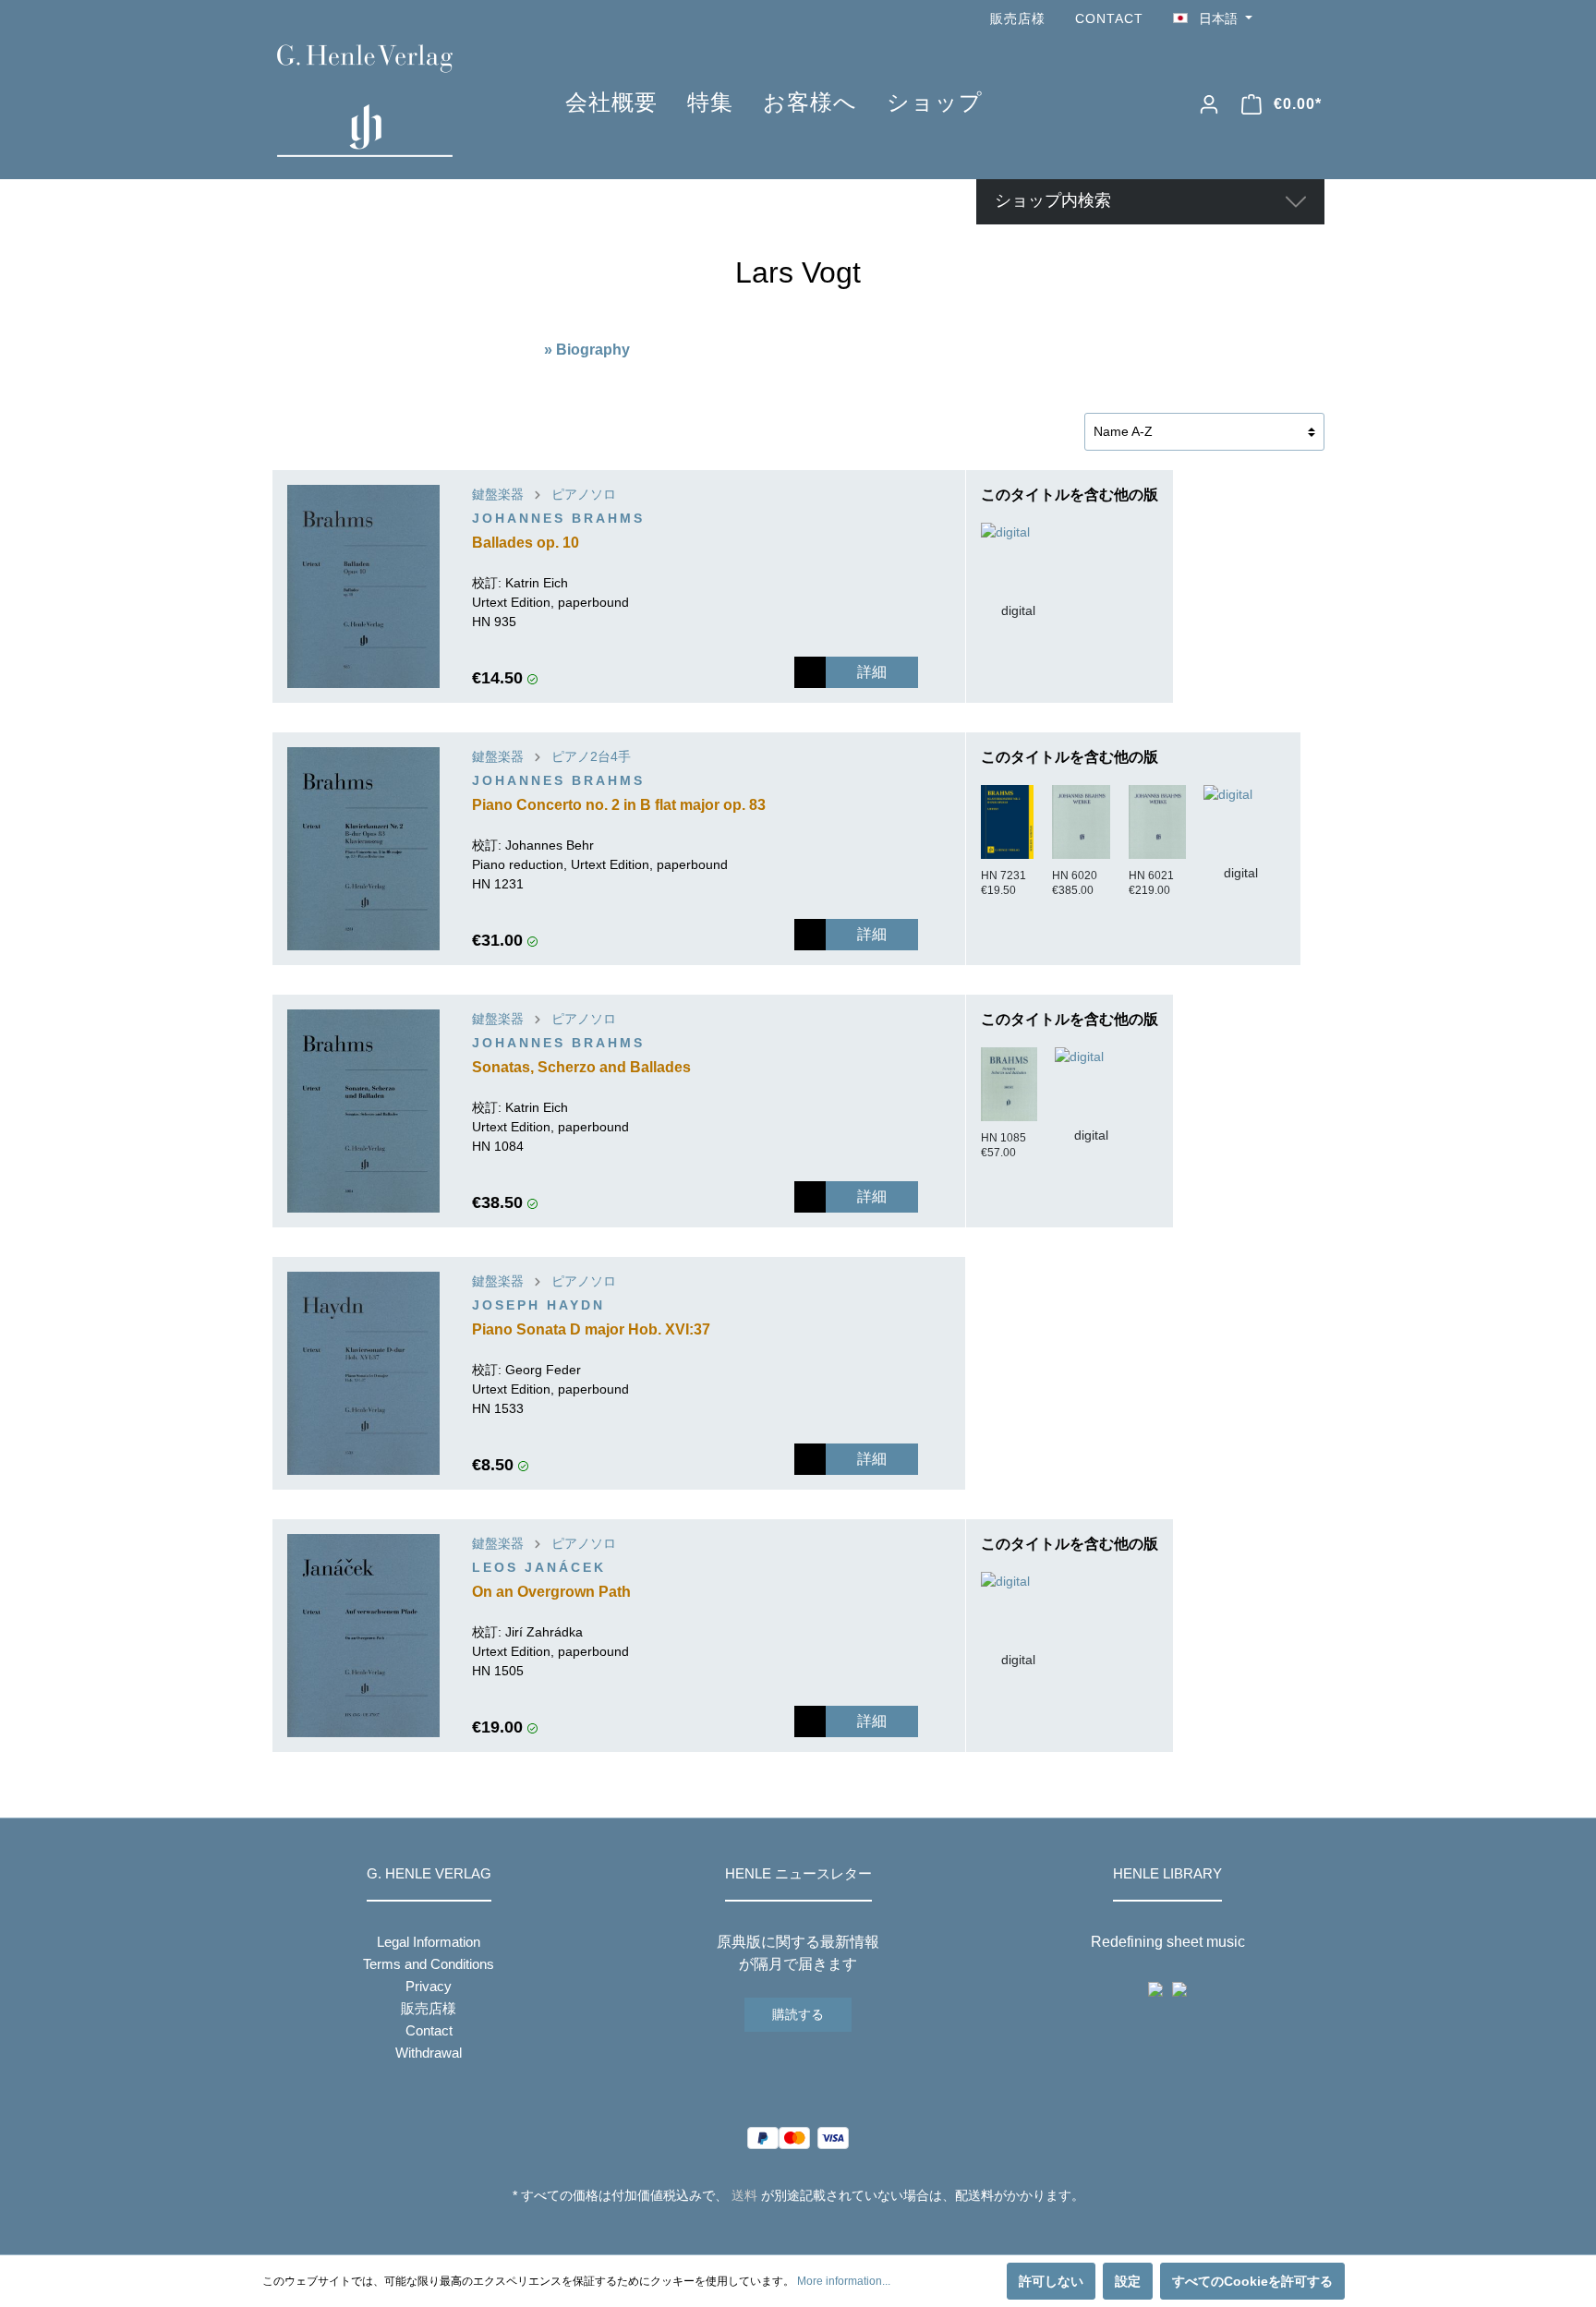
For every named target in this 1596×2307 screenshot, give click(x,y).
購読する (798, 2014)
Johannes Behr (550, 845)
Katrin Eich (537, 583)
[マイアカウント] (1209, 104)
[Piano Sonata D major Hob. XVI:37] (363, 1373)
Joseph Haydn (538, 1305)
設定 (1128, 2281)
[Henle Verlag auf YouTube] (1288, 19)
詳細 (872, 672)
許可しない (1051, 2281)
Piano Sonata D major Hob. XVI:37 (591, 1329)
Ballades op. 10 (526, 543)
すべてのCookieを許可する (1252, 2281)
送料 (744, 2195)
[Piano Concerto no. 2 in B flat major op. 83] (363, 849)
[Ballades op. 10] (363, 586)
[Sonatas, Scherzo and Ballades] (363, 1111)
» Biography (587, 350)
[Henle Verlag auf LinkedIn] (812, 2229)
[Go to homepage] (393, 101)
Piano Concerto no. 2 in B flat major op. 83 (619, 805)
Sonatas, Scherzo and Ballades (581, 1067)
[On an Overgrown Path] (363, 1636)
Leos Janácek (539, 1567)
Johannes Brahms (558, 518)
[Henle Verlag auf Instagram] (1313, 19)
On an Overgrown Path (551, 1592)
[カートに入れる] (810, 672)
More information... (844, 2281)
